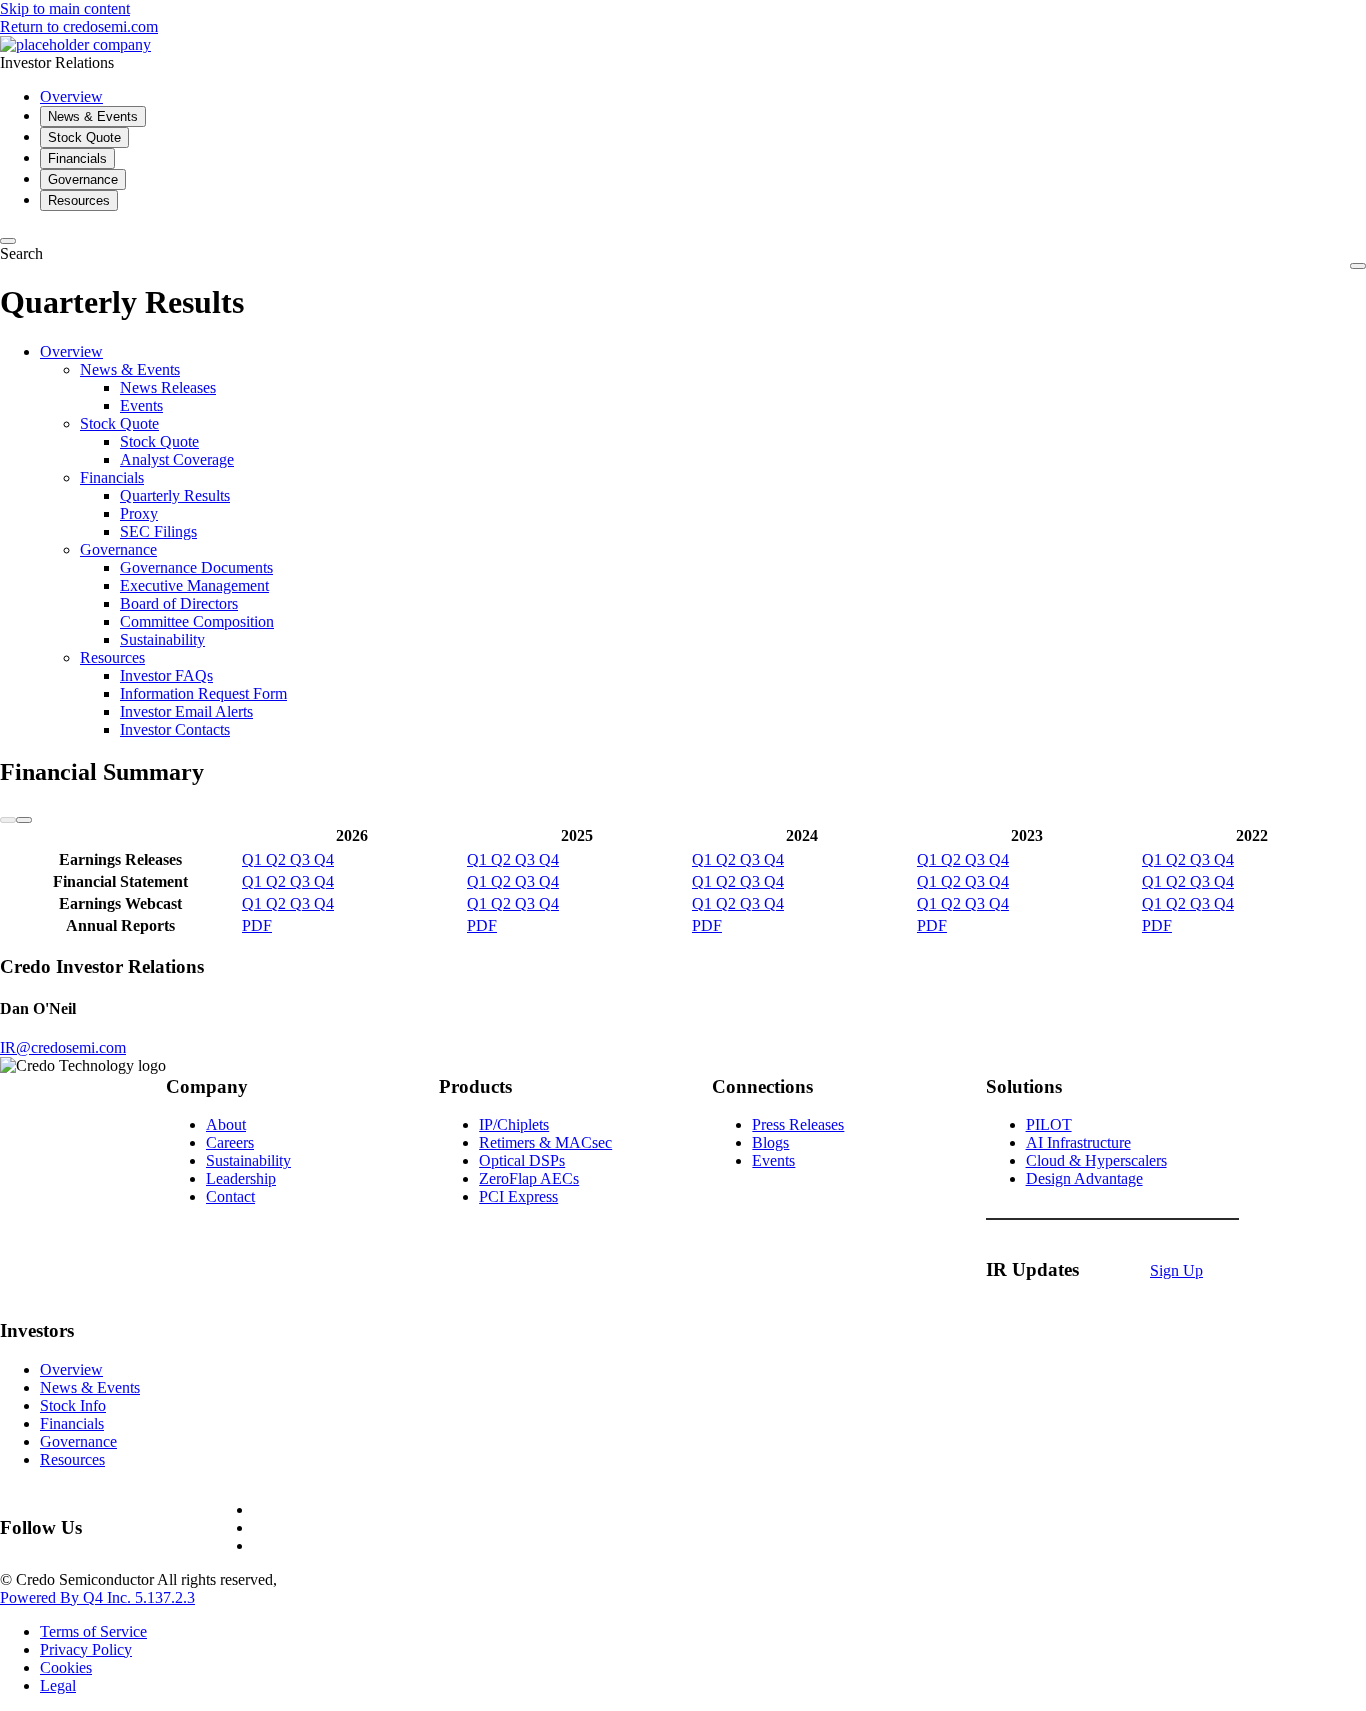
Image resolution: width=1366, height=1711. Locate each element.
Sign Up (1176, 1270)
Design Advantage (1084, 1178)
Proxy (139, 513)
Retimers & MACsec (545, 1142)
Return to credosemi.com (79, 26)
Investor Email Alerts (186, 711)
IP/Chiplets (514, 1124)
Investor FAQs (166, 675)
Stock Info (73, 1405)
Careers (230, 1142)
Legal (58, 1685)
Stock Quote (119, 423)
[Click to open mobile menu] (1358, 266)
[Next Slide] (24, 820)
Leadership (241, 1178)
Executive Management (194, 585)
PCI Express (518, 1196)
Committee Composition (197, 621)
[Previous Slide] (8, 820)
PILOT (1049, 1124)
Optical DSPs (522, 1160)
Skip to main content (65, 8)
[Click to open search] (8, 241)
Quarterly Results (175, 495)
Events (141, 405)
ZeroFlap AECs (529, 1178)
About (226, 1124)
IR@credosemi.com (63, 1047)
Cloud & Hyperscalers (1096, 1160)
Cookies (66, 1667)
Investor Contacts (175, 729)
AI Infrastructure (1078, 1142)
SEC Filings (158, 531)
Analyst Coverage (177, 459)
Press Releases (798, 1124)
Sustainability (162, 639)
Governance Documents (196, 567)
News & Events (130, 369)
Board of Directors (179, 603)
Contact (230, 1196)
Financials (112, 477)
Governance (118, 549)
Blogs (770, 1142)
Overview (71, 351)
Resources (112, 657)
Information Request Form (203, 693)
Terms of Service (93, 1631)
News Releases (168, 387)
